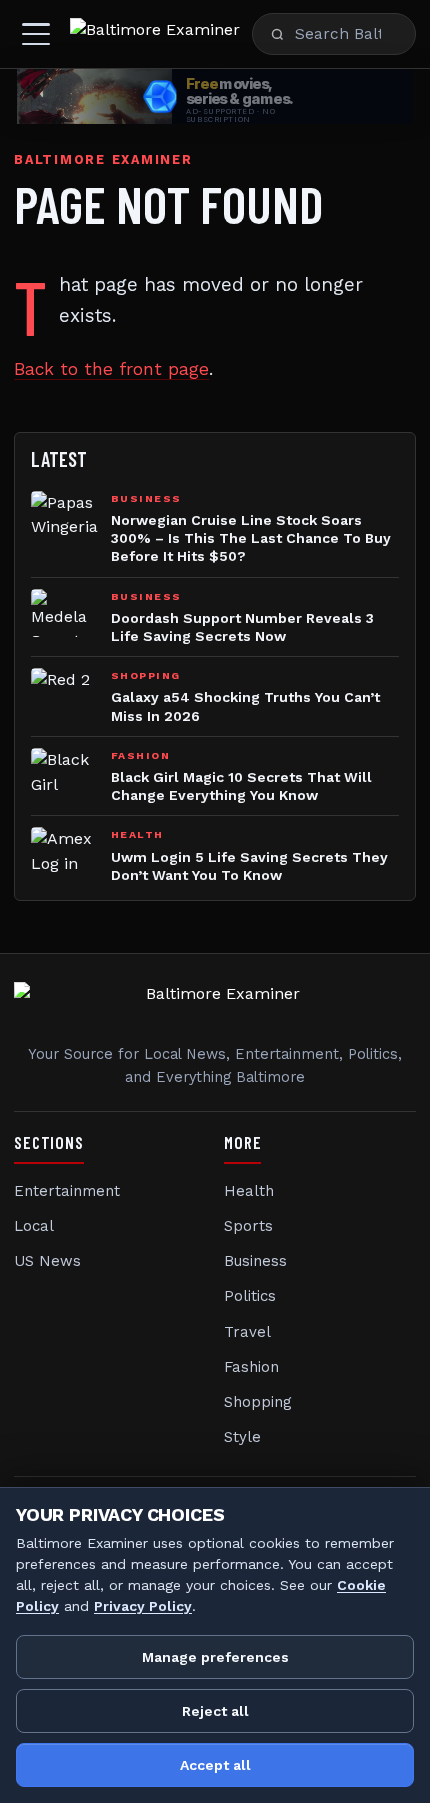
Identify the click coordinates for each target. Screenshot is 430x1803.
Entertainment (67, 1191)
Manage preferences (215, 1657)
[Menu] (36, 34)
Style (242, 1437)
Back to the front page (111, 369)
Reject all (215, 1711)
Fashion (251, 1367)
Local (34, 1226)
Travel (247, 1332)
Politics (250, 1296)
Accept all (215, 1765)
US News (47, 1261)
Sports (248, 1226)
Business (255, 1261)
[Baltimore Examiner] (155, 34)
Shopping (258, 1402)
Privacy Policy (143, 1606)
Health (249, 1191)
